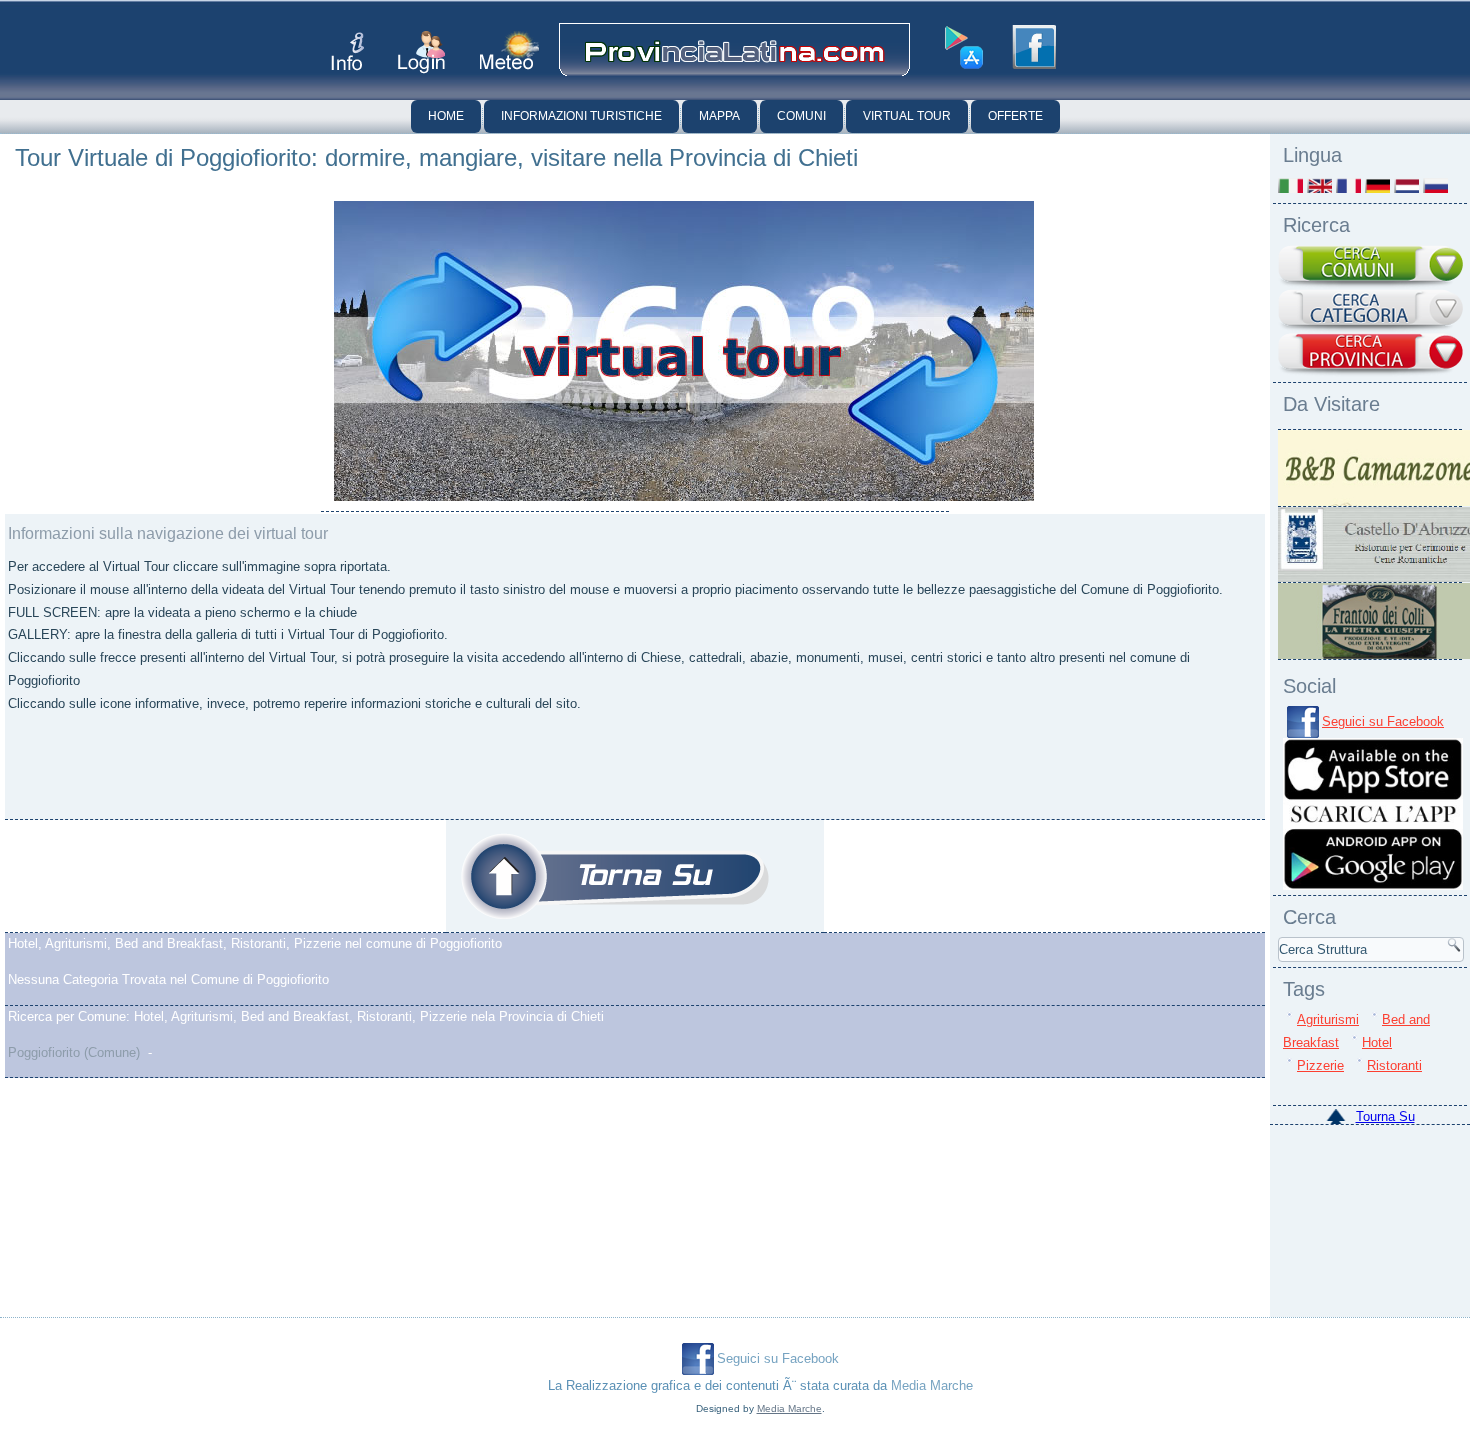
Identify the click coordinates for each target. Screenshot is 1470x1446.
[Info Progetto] (347, 51)
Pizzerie (1320, 1065)
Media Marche (932, 1385)
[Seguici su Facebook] (1034, 47)
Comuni (801, 116)
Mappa (719, 116)
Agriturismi (1328, 1019)
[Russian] (1435, 185)
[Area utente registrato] (421, 52)
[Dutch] (1406, 185)
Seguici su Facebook (1383, 721)
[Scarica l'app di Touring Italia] (964, 48)
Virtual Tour (907, 116)
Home (446, 116)
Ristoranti (1394, 1065)
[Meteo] (509, 50)
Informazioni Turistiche (581, 116)
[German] (1377, 185)
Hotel (1377, 1042)
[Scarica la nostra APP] (1373, 885)
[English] (1319, 185)
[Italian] (1290, 185)
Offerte (1015, 116)
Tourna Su (1385, 1116)
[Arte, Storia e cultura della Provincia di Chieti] (615, 876)
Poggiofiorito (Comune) (74, 1052)
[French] (1348, 185)
